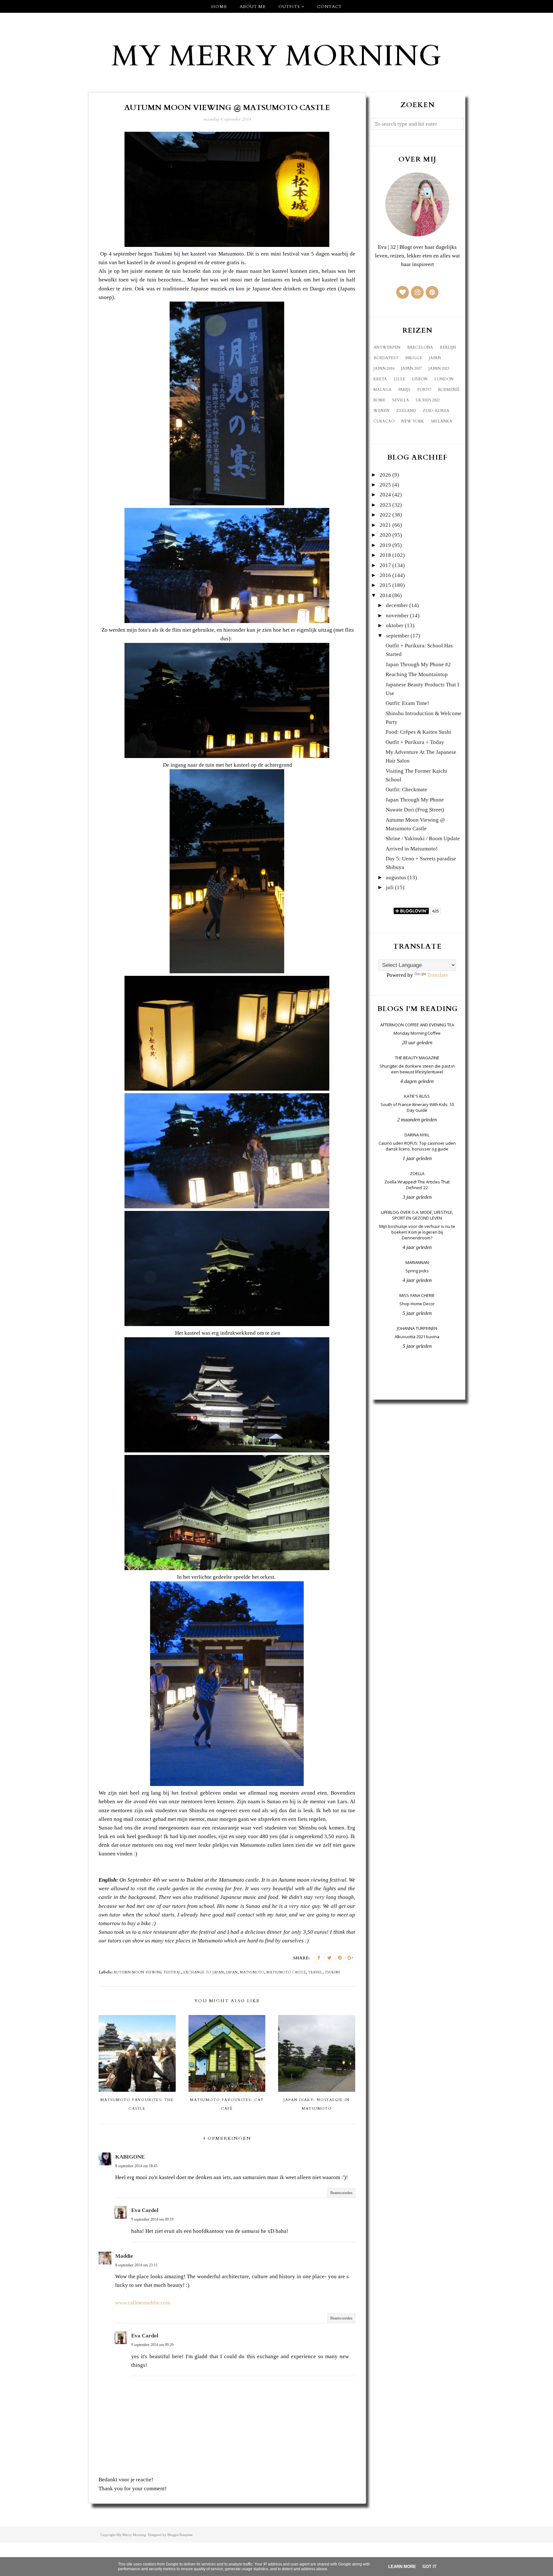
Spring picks (417, 1271)
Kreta (380, 379)
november (397, 616)
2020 (385, 535)
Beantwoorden (341, 2193)
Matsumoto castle (286, 1972)
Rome (379, 400)
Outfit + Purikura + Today (415, 742)
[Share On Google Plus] (350, 1958)
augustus (396, 877)
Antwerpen (387, 347)
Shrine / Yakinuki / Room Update (423, 838)
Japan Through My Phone (415, 800)
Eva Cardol (145, 2210)
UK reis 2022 (428, 400)
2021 (385, 525)
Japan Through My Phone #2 (418, 664)
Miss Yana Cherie (417, 1295)
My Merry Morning (276, 56)
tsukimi (333, 1972)
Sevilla (401, 400)
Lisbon (420, 379)
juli (390, 887)
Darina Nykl (417, 1135)
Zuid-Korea (436, 411)
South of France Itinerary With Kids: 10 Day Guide (417, 1107)
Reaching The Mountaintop (417, 674)
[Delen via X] (329, 1958)
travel (315, 1972)
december (397, 605)
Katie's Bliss (417, 1096)
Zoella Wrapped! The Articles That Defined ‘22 (417, 1185)
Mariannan (417, 1262)
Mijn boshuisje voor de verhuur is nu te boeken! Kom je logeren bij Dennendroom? (417, 1232)
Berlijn (448, 347)
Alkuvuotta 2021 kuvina (417, 1337)
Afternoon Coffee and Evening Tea (417, 1025)
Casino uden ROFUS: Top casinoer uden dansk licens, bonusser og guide (417, 1146)
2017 (385, 565)
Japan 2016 (384, 368)
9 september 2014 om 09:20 (152, 2345)
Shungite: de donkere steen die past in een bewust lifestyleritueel (417, 1069)
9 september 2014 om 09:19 (152, 2219)
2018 (385, 555)
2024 (385, 495)
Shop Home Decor (417, 1304)
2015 (385, 585)
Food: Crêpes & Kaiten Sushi (418, 732)
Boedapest (386, 358)
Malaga (382, 390)
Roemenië (449, 390)
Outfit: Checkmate (406, 790)
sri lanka (441, 421)
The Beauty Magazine (417, 1058)
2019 (385, 545)
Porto (424, 390)
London (444, 379)
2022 (385, 515)
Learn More (402, 2567)
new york (413, 421)
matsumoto (252, 1972)
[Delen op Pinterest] (340, 1958)
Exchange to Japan (204, 1972)
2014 (385, 595)
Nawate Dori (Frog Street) (415, 810)
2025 (385, 485)
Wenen (381, 411)
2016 (385, 575)
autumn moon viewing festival (147, 1972)
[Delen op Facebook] (319, 1958)
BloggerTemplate (180, 2535)
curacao (384, 421)
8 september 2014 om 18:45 (136, 2166)
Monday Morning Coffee (417, 1033)
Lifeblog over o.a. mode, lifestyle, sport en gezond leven (417, 1215)
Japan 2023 (439, 368)
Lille (399, 379)
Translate (438, 975)
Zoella (417, 1173)
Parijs (404, 390)
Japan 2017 (411, 368)
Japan (232, 1972)
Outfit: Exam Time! (407, 703)
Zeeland (406, 411)
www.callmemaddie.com (143, 2303)
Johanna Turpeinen (417, 1328)
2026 (385, 475)
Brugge (414, 358)
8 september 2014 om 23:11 (136, 2265)
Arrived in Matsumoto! (412, 849)
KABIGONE (130, 2157)
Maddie (124, 2256)
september (398, 636)
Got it (429, 2567)
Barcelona (420, 347)
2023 (385, 505)
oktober (395, 625)
